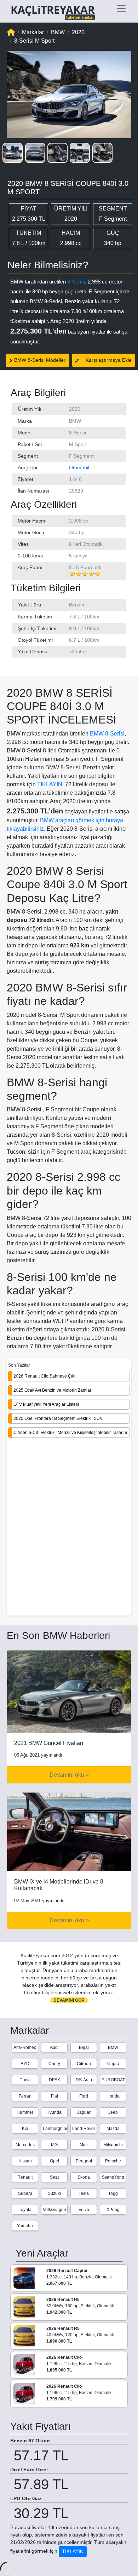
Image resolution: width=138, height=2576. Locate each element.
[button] (13, 153)
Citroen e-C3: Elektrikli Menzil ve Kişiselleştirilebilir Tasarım (70, 1433)
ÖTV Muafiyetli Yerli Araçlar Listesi (46, 1404)
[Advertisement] (69, 1531)
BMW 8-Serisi (107, 734)
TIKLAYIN (50, 784)
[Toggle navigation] (121, 8)
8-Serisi (76, 282)
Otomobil (79, 468)
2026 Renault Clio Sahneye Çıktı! (45, 1376)
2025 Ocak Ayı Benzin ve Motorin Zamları (53, 1390)
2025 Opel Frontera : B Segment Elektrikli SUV (58, 1418)
